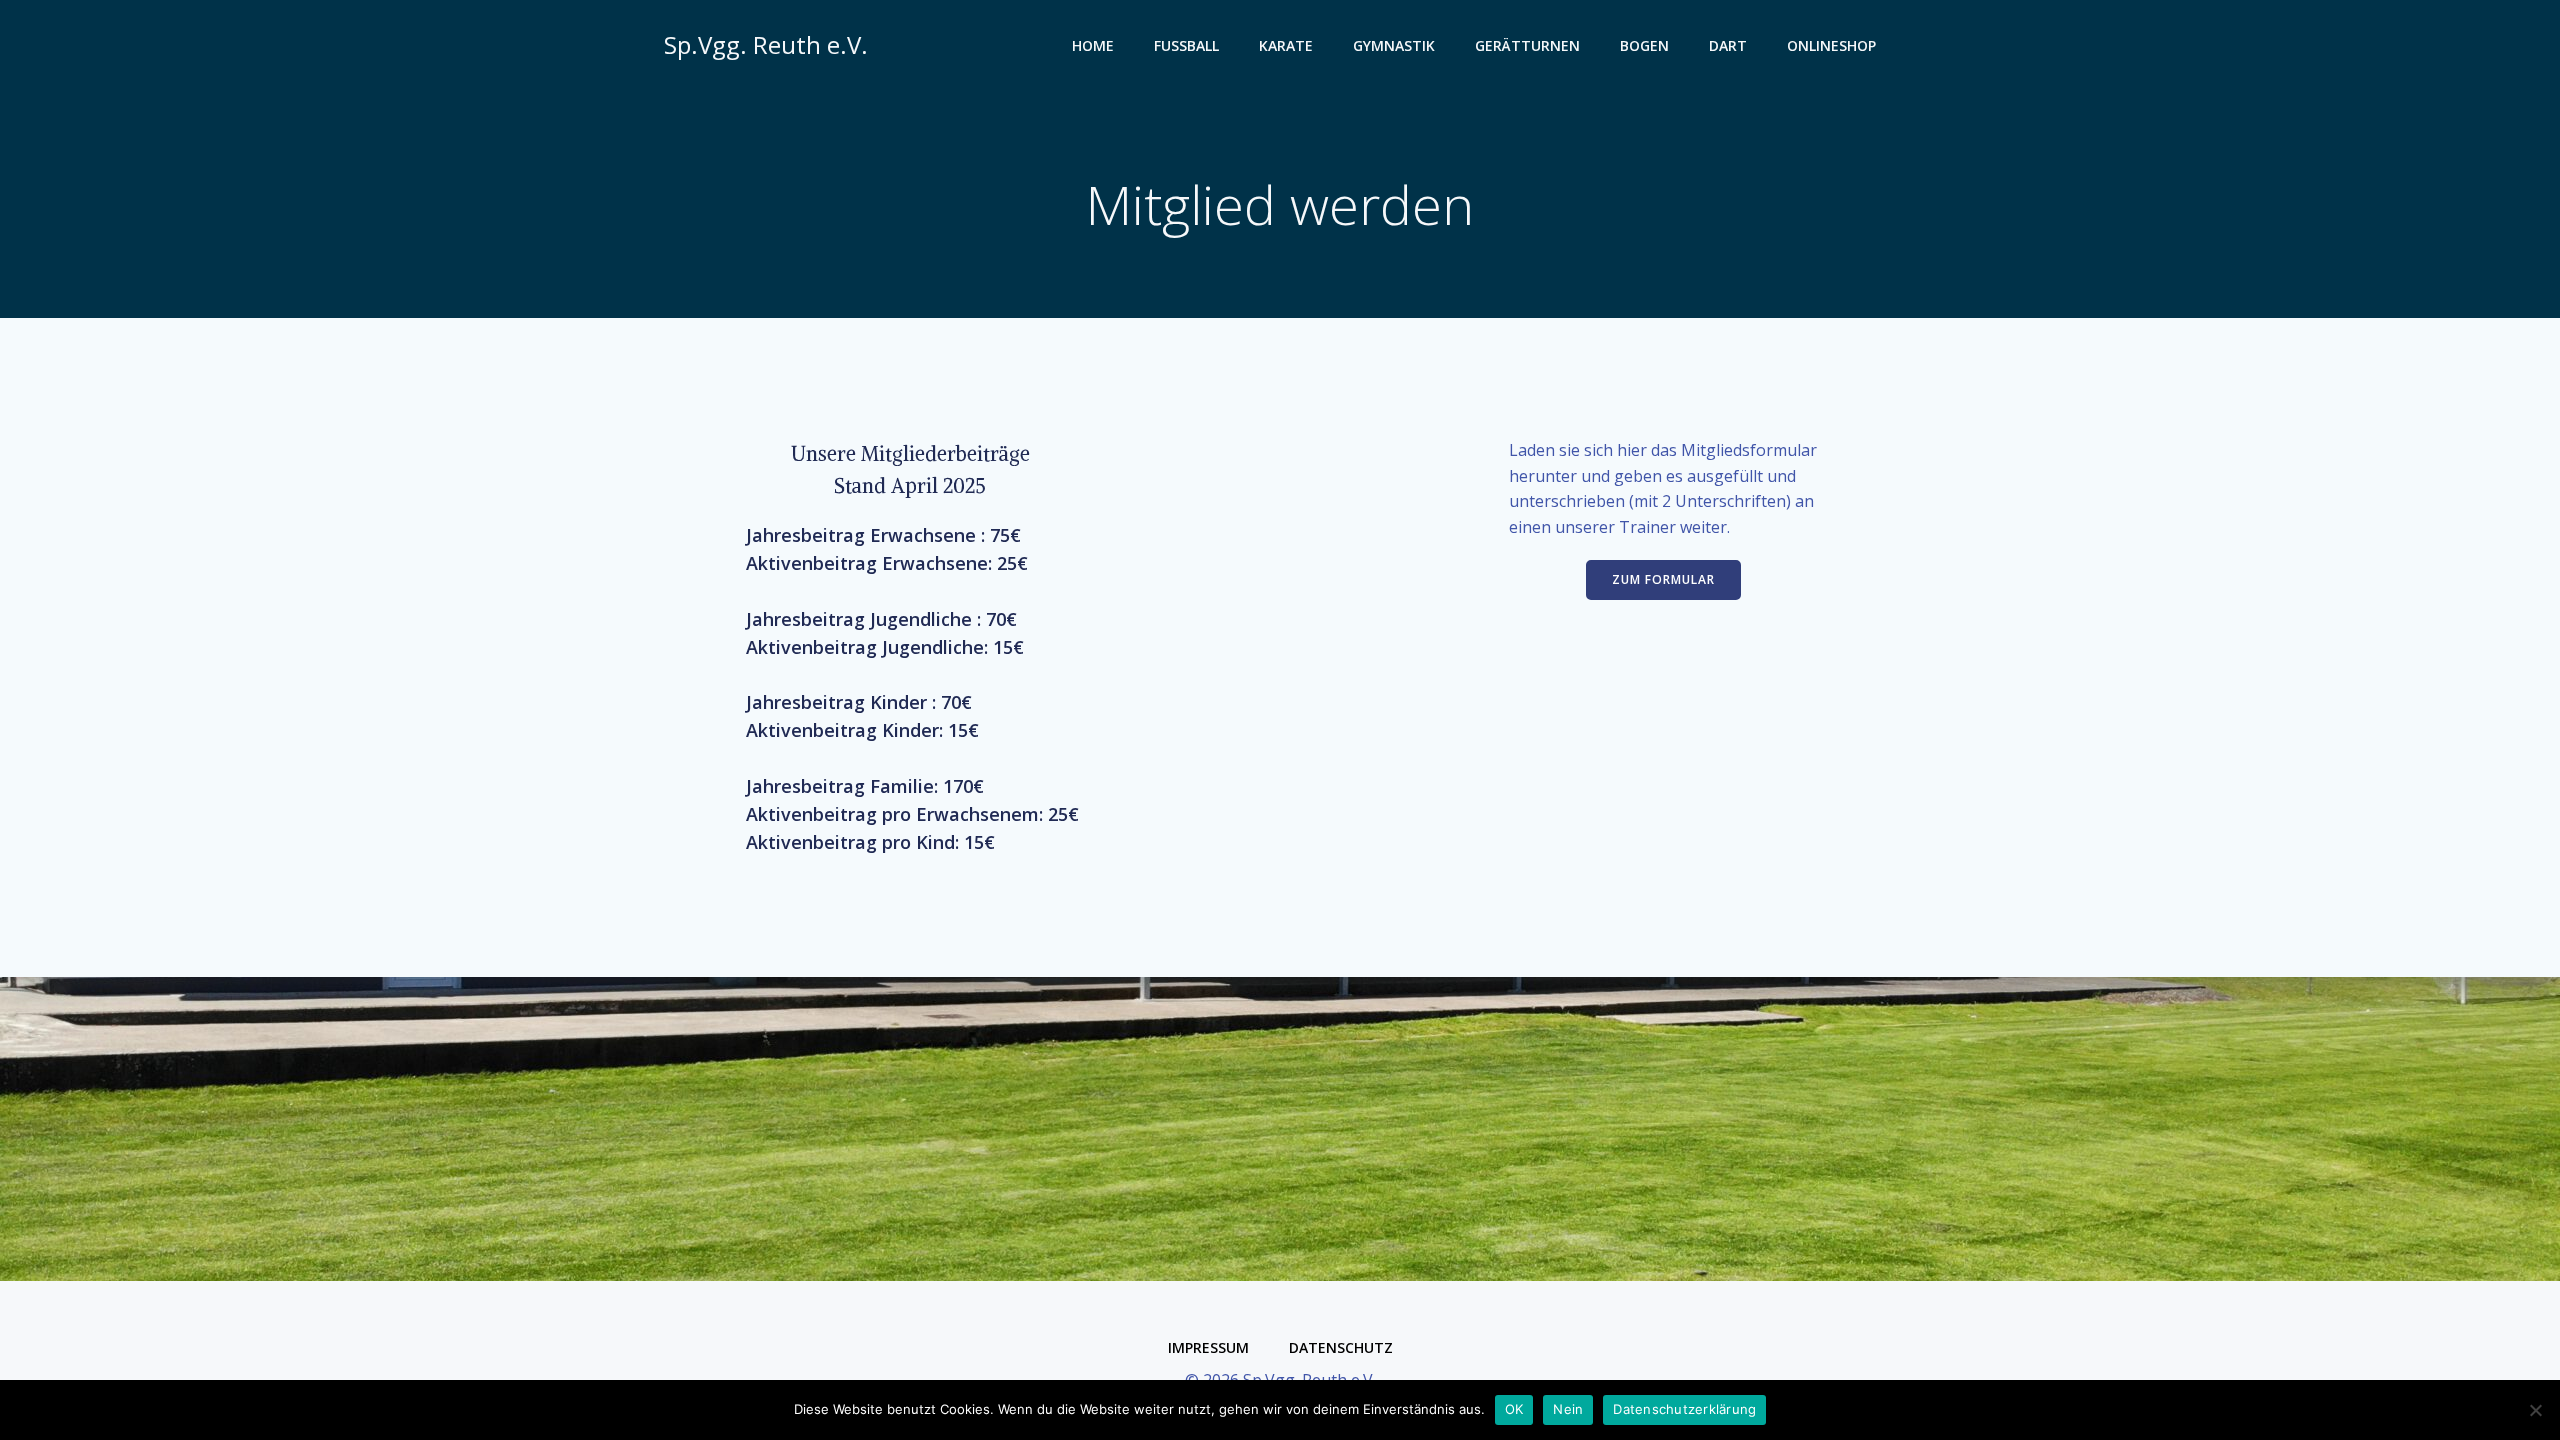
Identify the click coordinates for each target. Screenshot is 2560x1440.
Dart (1728, 45)
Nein (1568, 1409)
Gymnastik (1394, 45)
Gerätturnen (1527, 45)
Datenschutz (1341, 1347)
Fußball (1186, 45)
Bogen (1644, 45)
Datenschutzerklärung (1684, 1409)
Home (1093, 45)
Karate (1286, 45)
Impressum (1208, 1347)
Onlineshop (1831, 45)
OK (1514, 1409)
